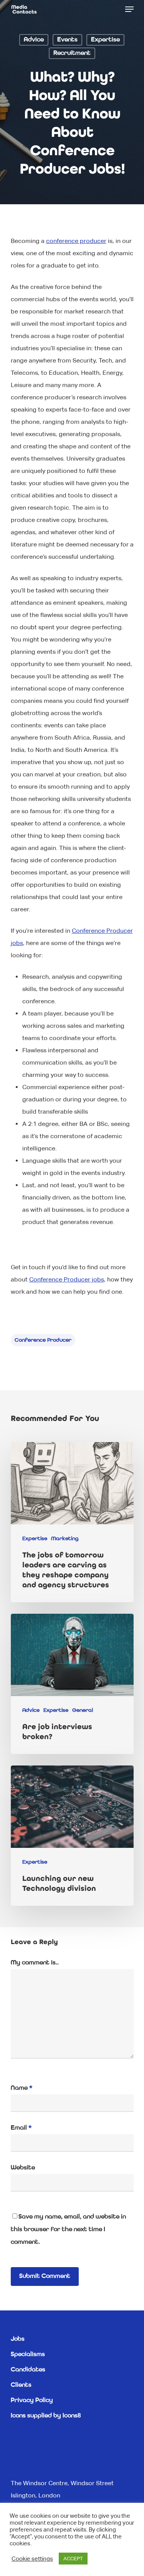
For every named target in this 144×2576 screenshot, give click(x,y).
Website (23, 2168)
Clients (21, 2385)
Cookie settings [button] (32, 2559)
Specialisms (28, 2354)
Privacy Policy (32, 2400)
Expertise (105, 40)
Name (22, 2088)
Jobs (18, 2339)
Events (67, 40)
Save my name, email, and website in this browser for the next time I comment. (68, 2230)
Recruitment (72, 53)
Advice (34, 40)
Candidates (28, 2370)
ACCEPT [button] (73, 2559)
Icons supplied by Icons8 (46, 2416)
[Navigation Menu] (129, 9)
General (83, 1710)
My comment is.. (35, 1963)
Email (21, 2128)
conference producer (43, 1340)
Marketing (65, 1539)
